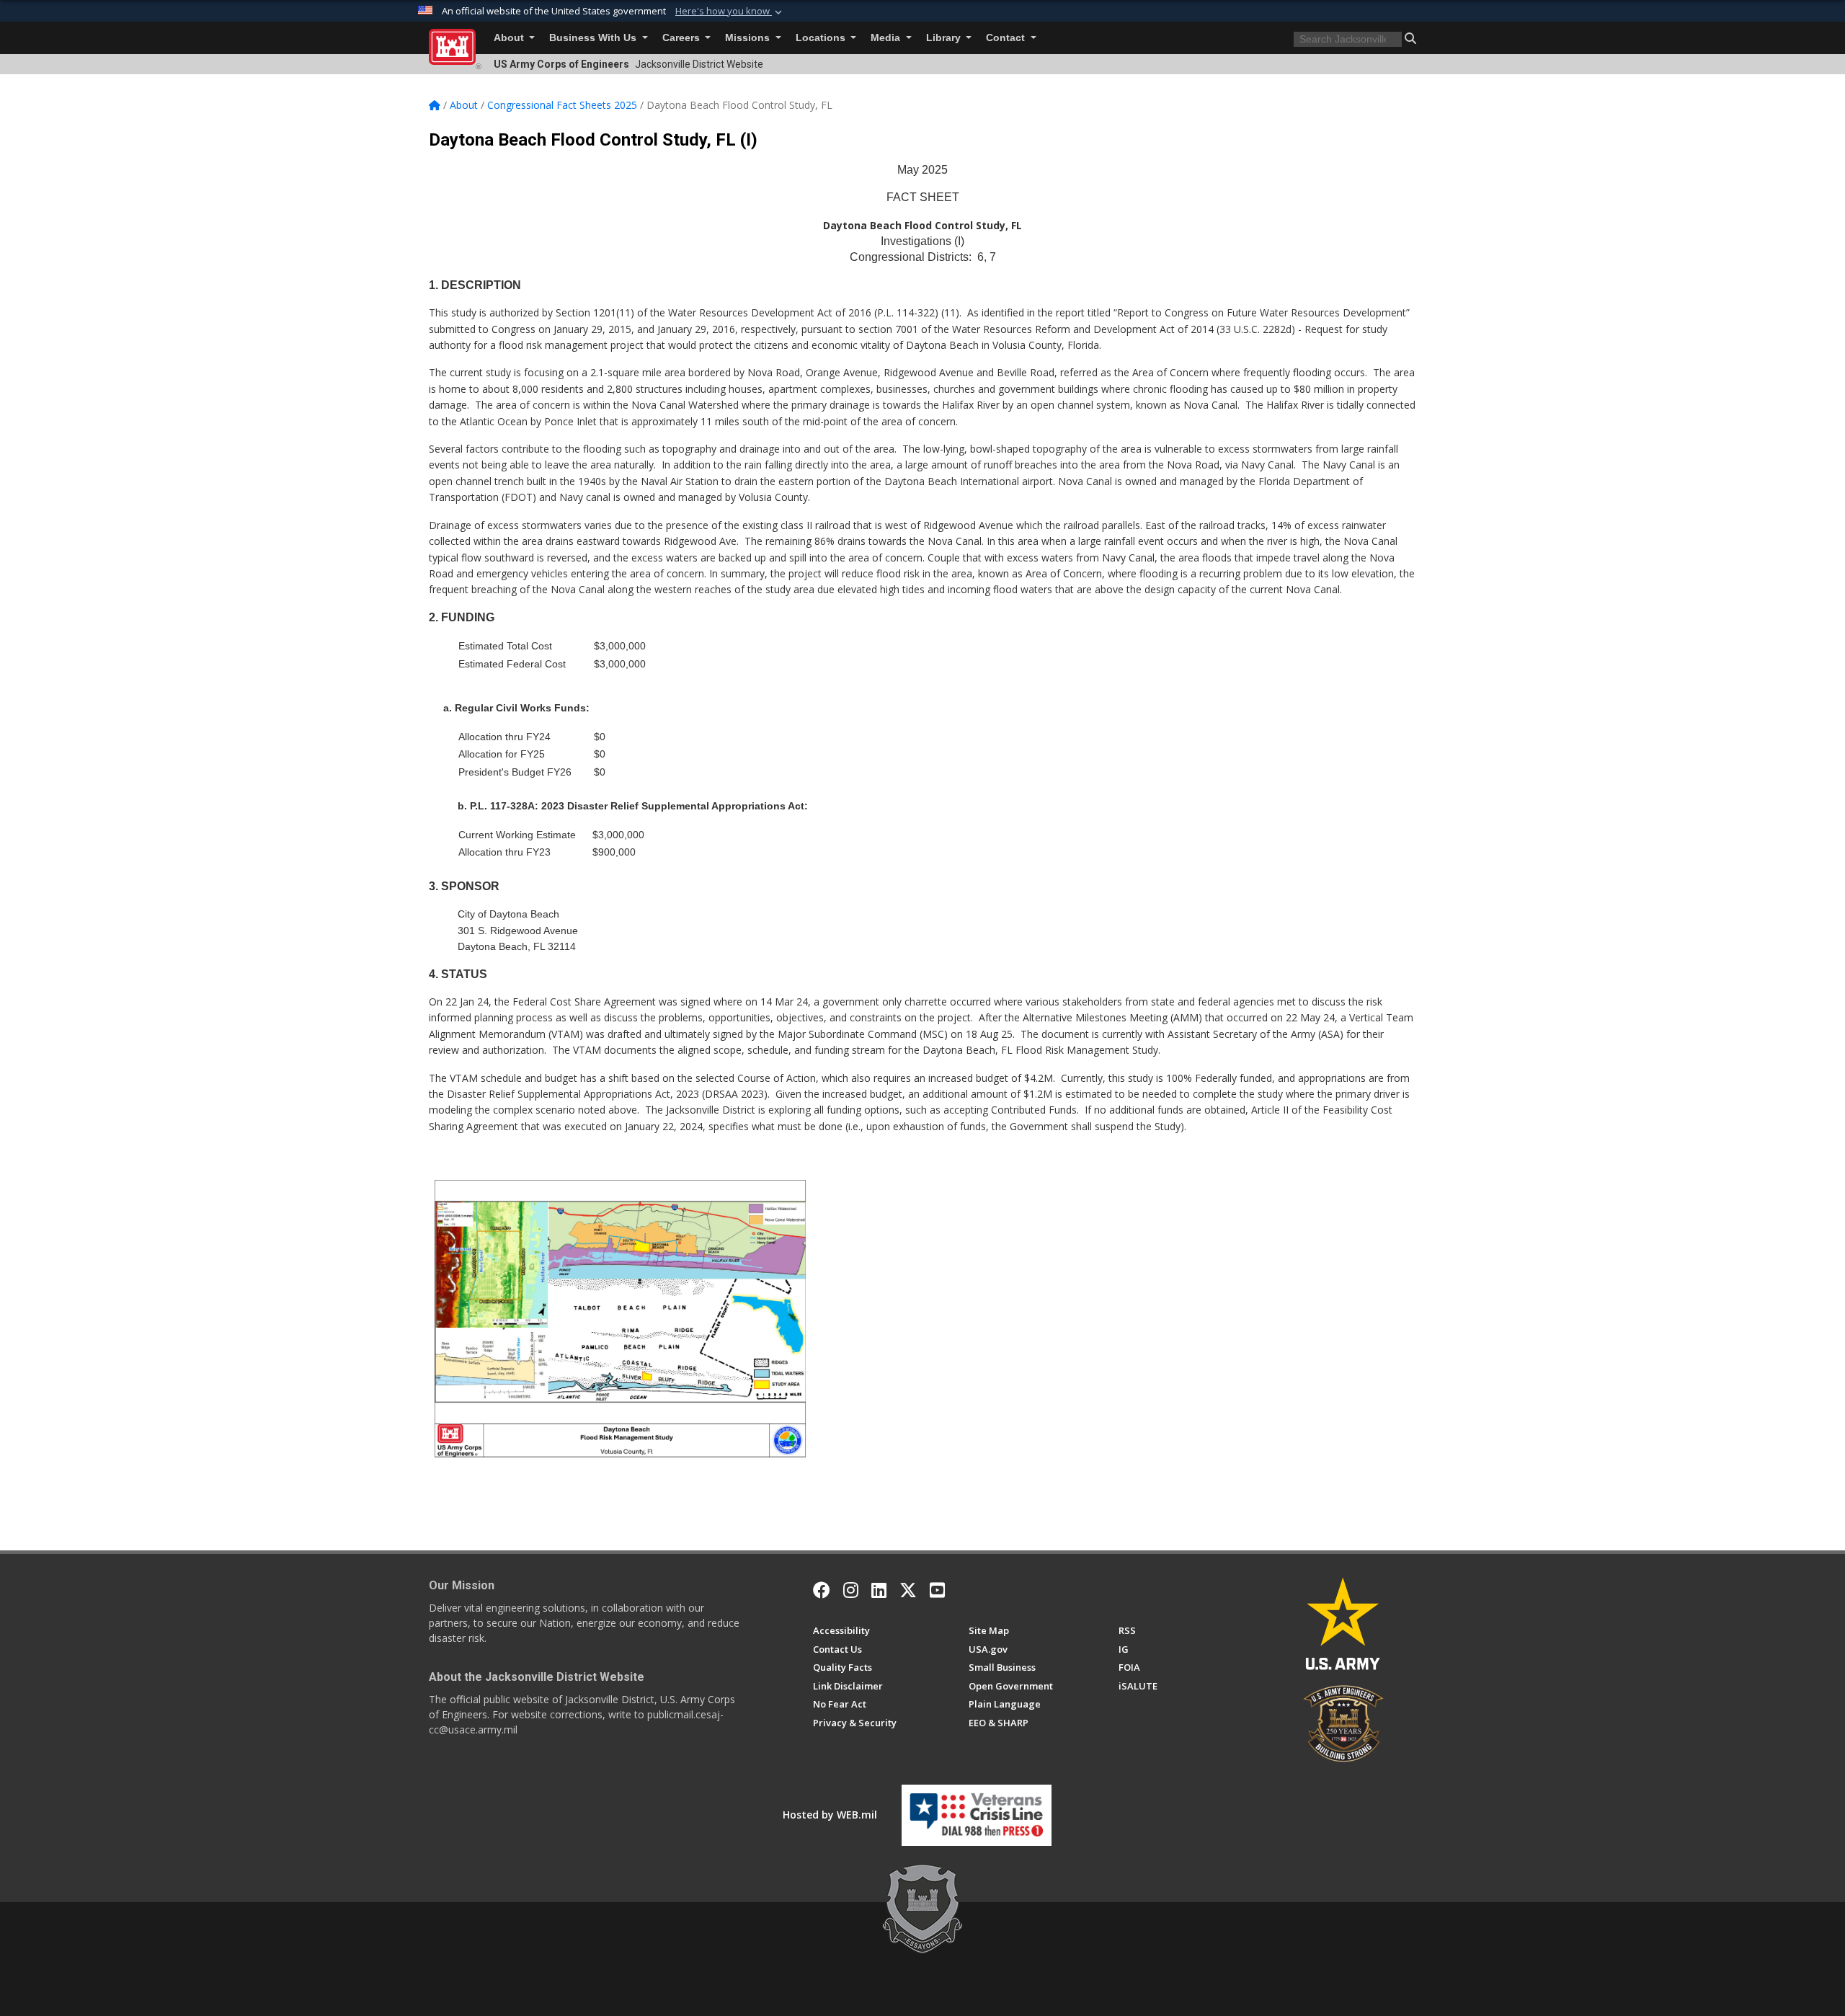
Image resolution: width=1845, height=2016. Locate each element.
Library (945, 38)
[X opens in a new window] (908, 1590)
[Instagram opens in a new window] (851, 1590)
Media (887, 38)
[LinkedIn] (879, 1590)
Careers (683, 38)
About (510, 38)
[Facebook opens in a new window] (822, 1590)
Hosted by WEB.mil (830, 1815)
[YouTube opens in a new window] (937, 1590)
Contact (1007, 38)
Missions (749, 38)
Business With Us (594, 38)
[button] (730, 12)
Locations (822, 38)
